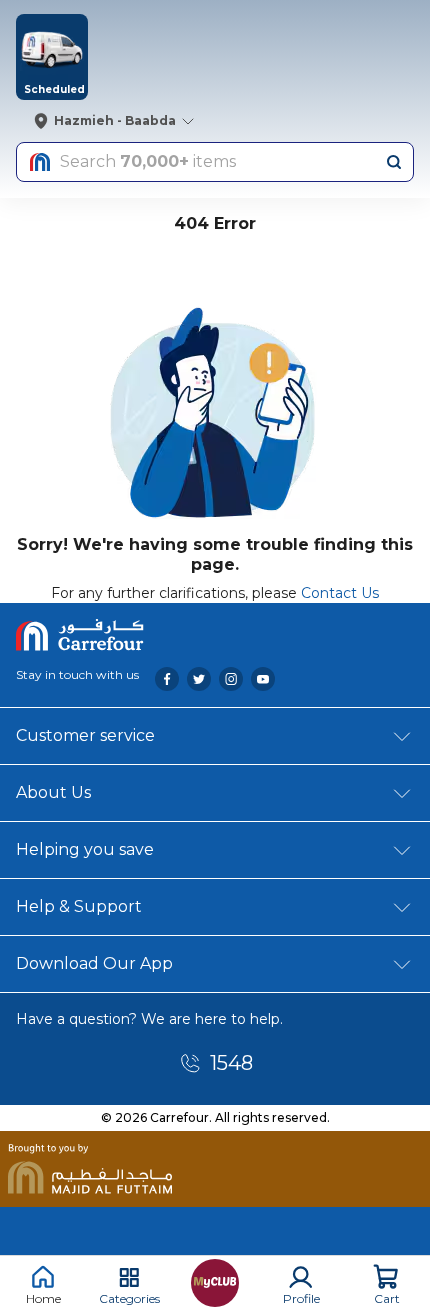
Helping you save (85, 849)
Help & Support (79, 906)
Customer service (85, 735)
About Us (53, 792)
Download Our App (94, 963)
